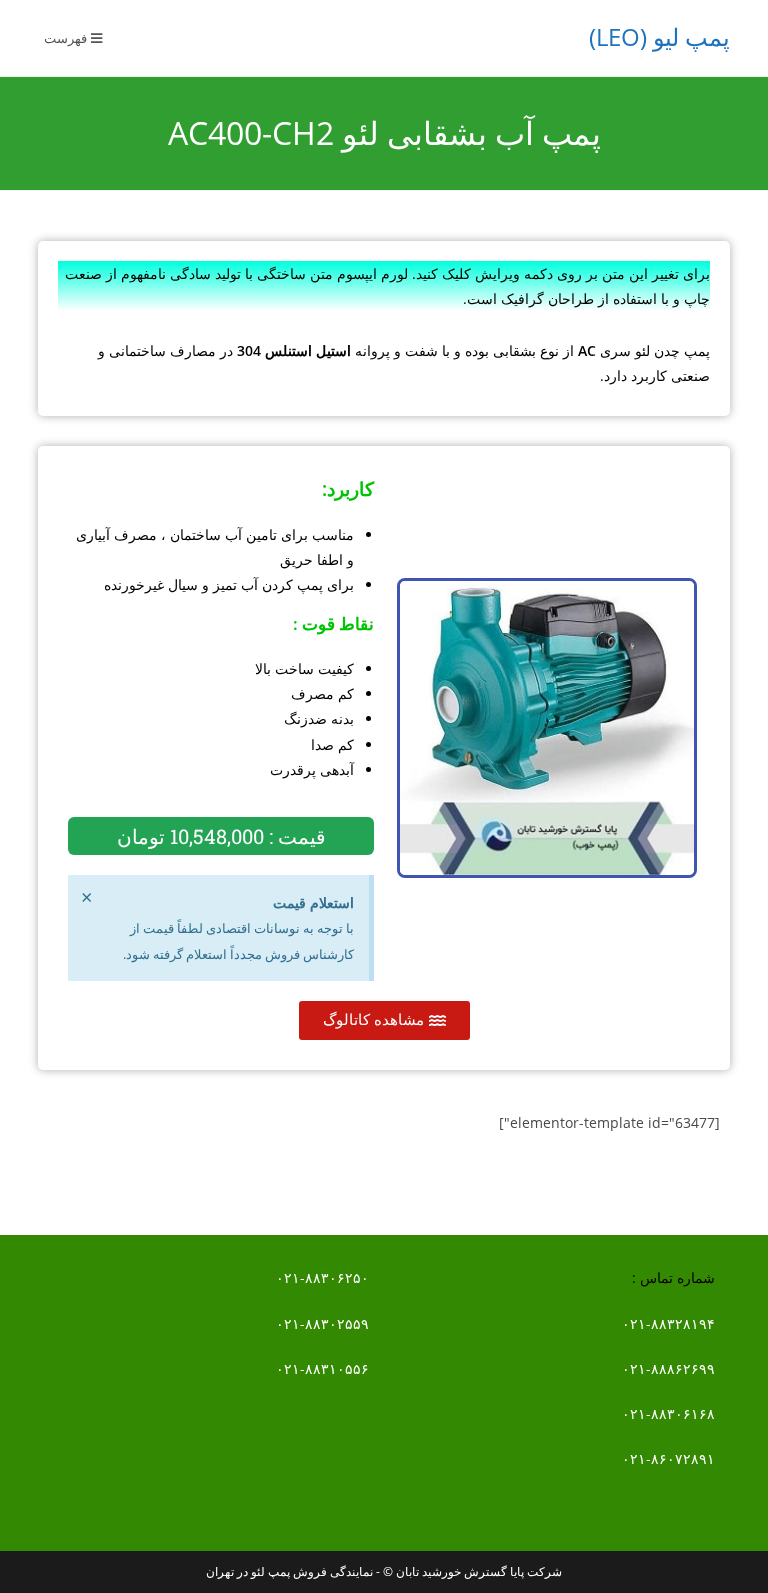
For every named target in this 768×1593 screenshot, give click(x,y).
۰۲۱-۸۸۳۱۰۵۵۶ (322, 1368)
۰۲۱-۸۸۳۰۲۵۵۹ (322, 1323)
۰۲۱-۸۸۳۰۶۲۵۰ (322, 1277)
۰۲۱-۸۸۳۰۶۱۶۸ (668, 1413)
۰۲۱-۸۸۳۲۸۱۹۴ (668, 1323)
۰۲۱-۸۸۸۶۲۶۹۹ (668, 1368)
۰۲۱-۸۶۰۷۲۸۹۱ (668, 1458)
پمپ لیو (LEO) (659, 36)
